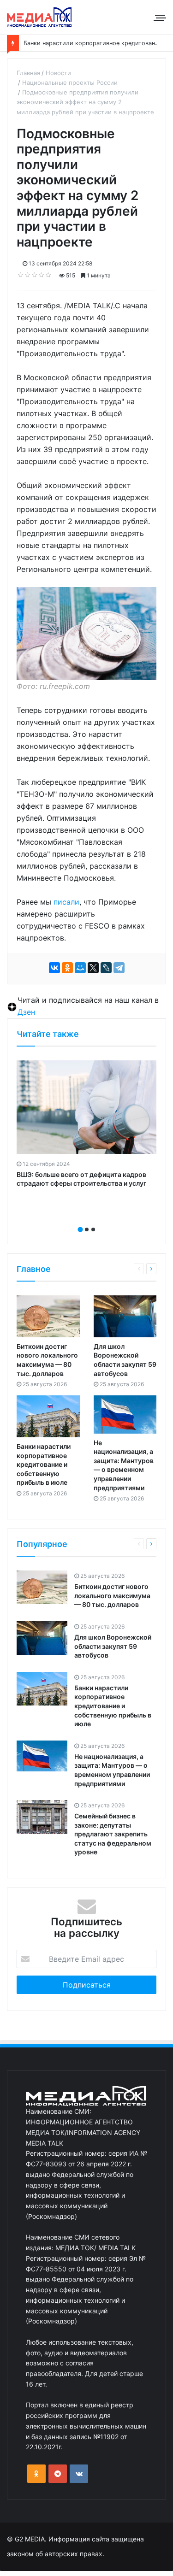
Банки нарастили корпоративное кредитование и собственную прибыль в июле (44, 1464)
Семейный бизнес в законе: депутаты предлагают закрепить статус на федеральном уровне (113, 1834)
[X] (93, 968)
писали (66, 902)
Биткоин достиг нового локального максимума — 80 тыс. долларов (112, 1595)
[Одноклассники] (67, 968)
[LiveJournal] (106, 968)
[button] (80, 1229)
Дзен (26, 1012)
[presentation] (84, 1219)
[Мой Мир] (80, 968)
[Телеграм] (58, 2474)
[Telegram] (119, 968)
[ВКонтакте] (54, 968)
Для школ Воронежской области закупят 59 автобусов (113, 1646)
